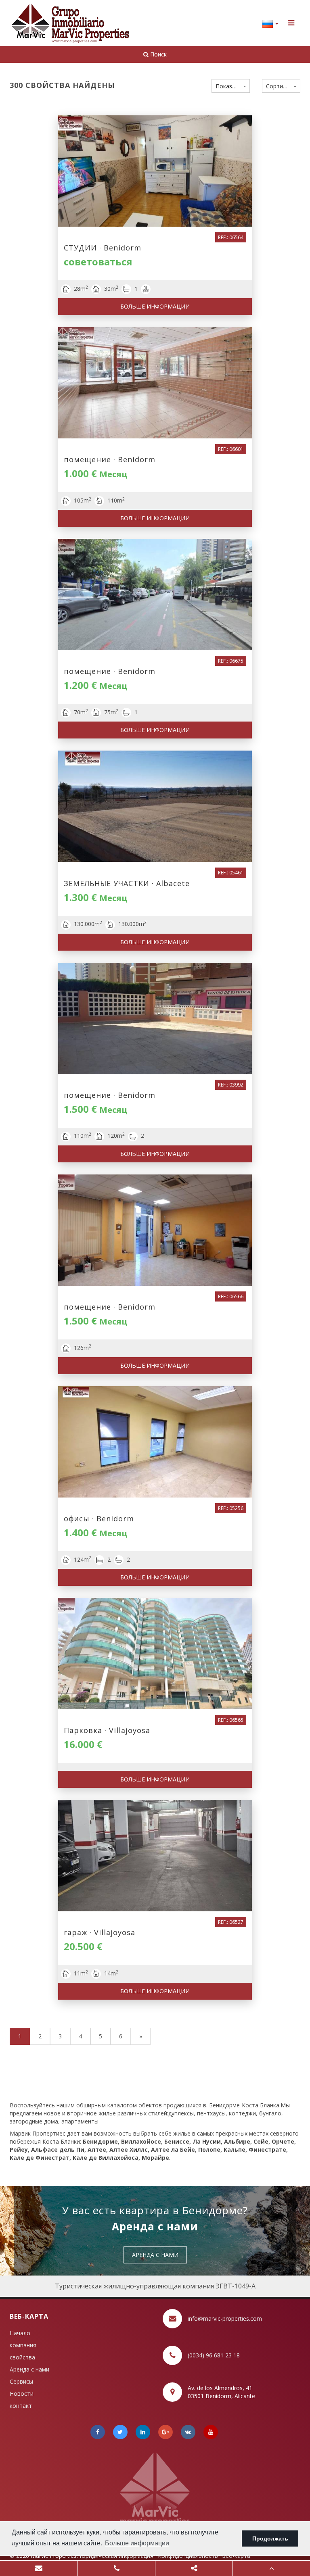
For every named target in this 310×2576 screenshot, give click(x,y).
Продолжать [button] (270, 2538)
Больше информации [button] (137, 2543)
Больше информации (155, 306)
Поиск (158, 54)
